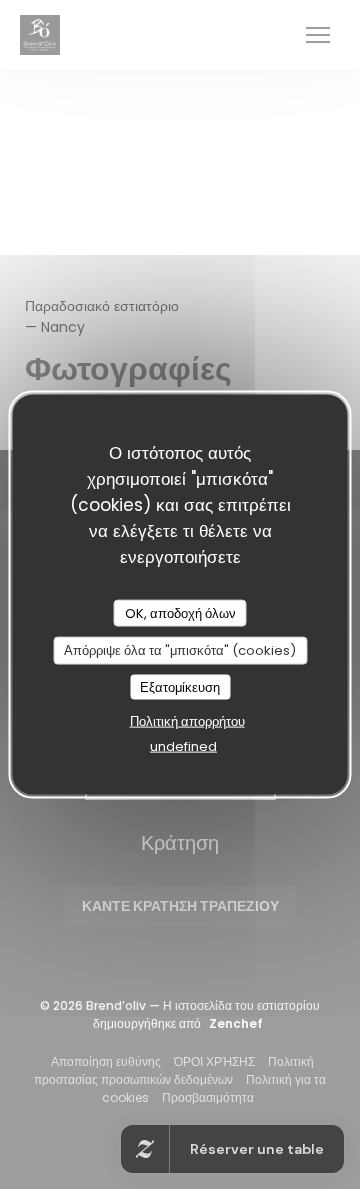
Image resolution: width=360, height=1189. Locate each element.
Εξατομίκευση (180, 686)
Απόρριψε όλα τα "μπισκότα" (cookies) (180, 650)
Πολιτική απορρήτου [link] (187, 721)
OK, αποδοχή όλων (180, 612)
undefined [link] (183, 746)
